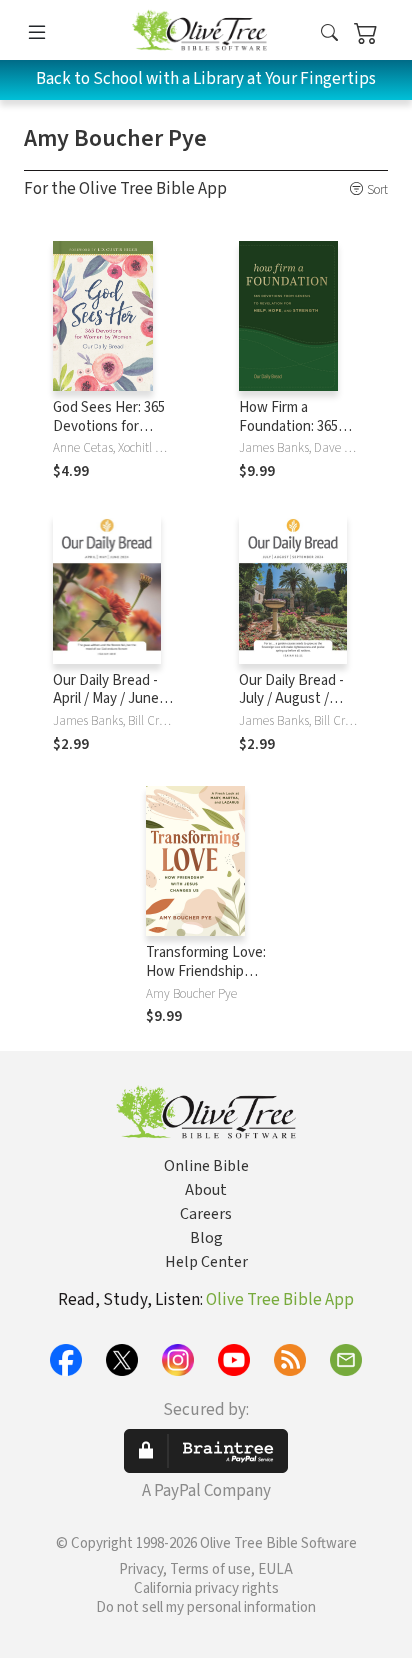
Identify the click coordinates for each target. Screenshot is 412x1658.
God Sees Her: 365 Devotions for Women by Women (110, 426)
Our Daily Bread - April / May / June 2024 (106, 699)
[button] (329, 33)
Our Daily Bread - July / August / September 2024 (291, 699)
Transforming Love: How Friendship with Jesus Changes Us (206, 981)
